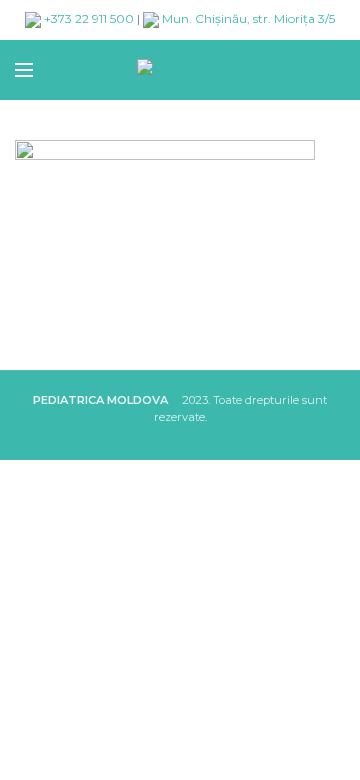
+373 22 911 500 (87, 18)
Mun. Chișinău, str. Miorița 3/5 (247, 18)
